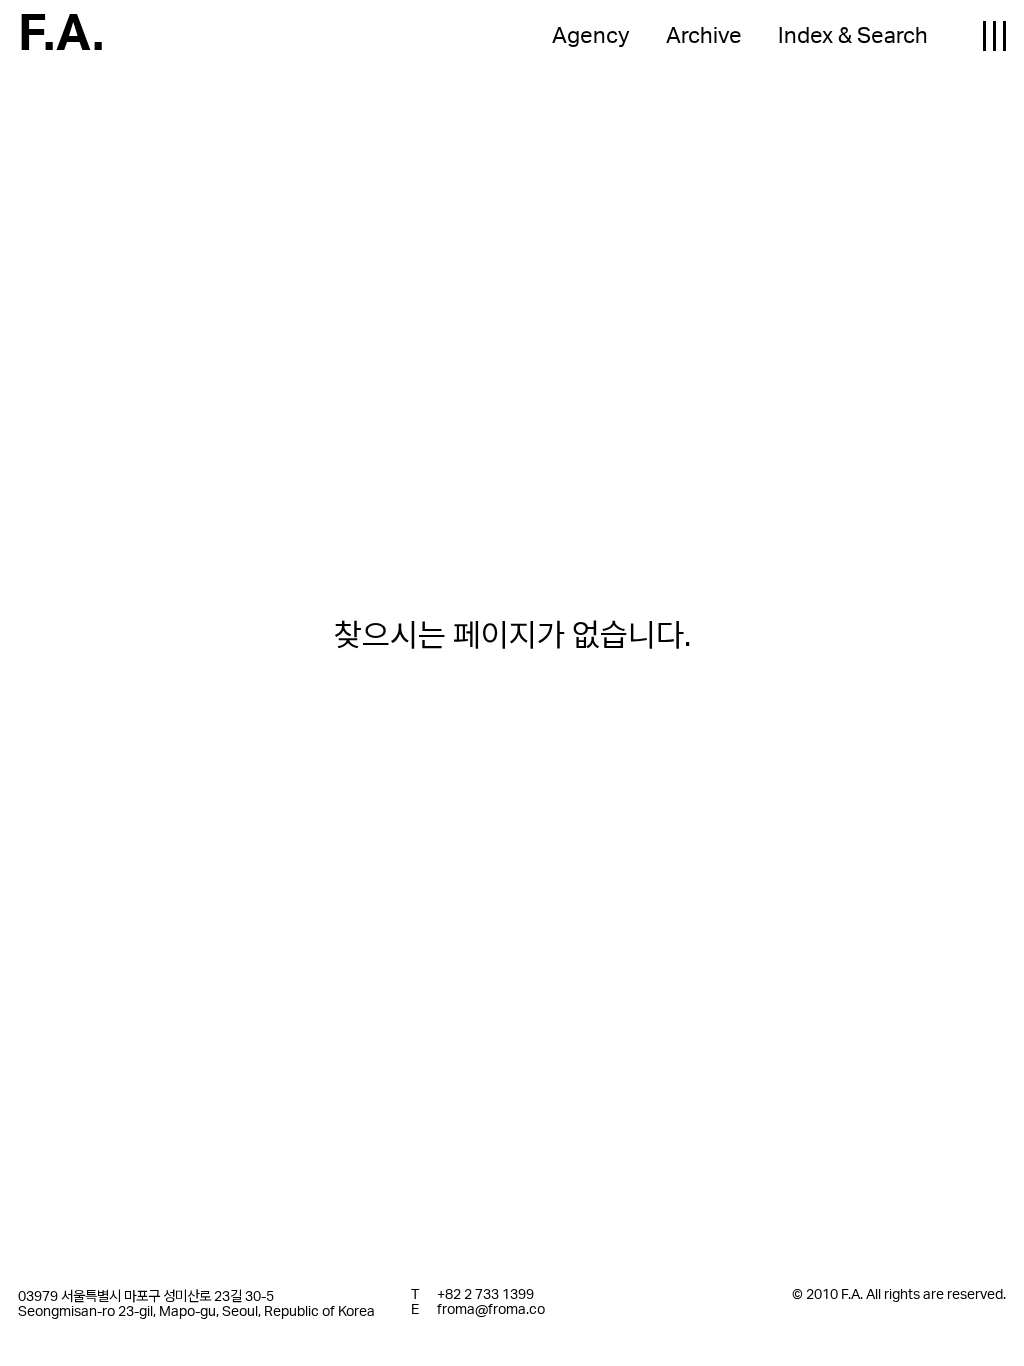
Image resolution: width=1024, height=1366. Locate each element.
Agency (591, 36)
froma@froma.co (491, 1309)
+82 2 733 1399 (485, 1294)
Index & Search (853, 36)
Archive (704, 36)
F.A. (61, 35)
